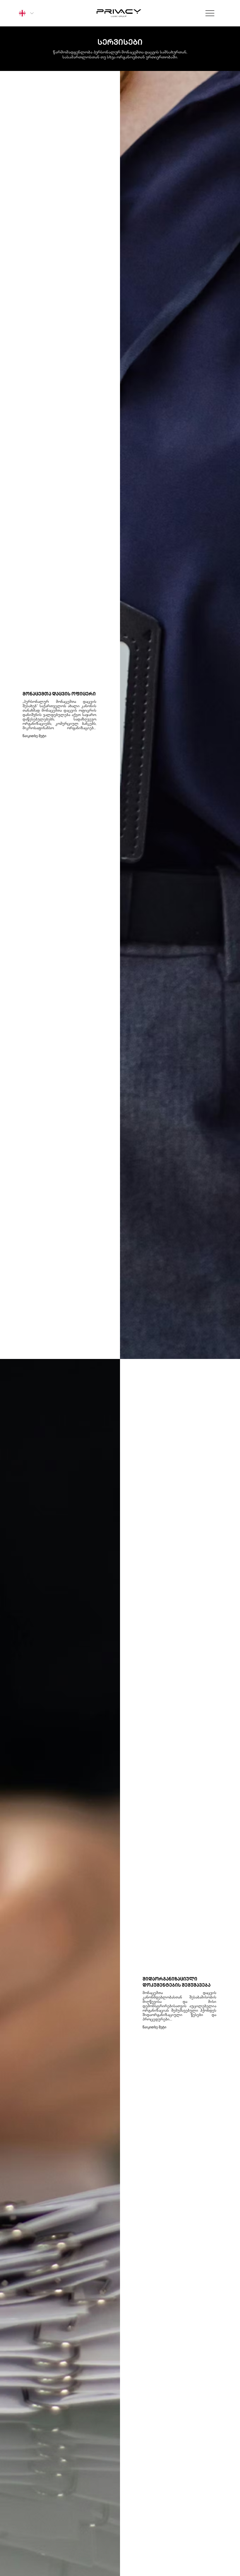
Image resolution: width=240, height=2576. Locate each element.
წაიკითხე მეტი (154, 2027)
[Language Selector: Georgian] (25, 13)
